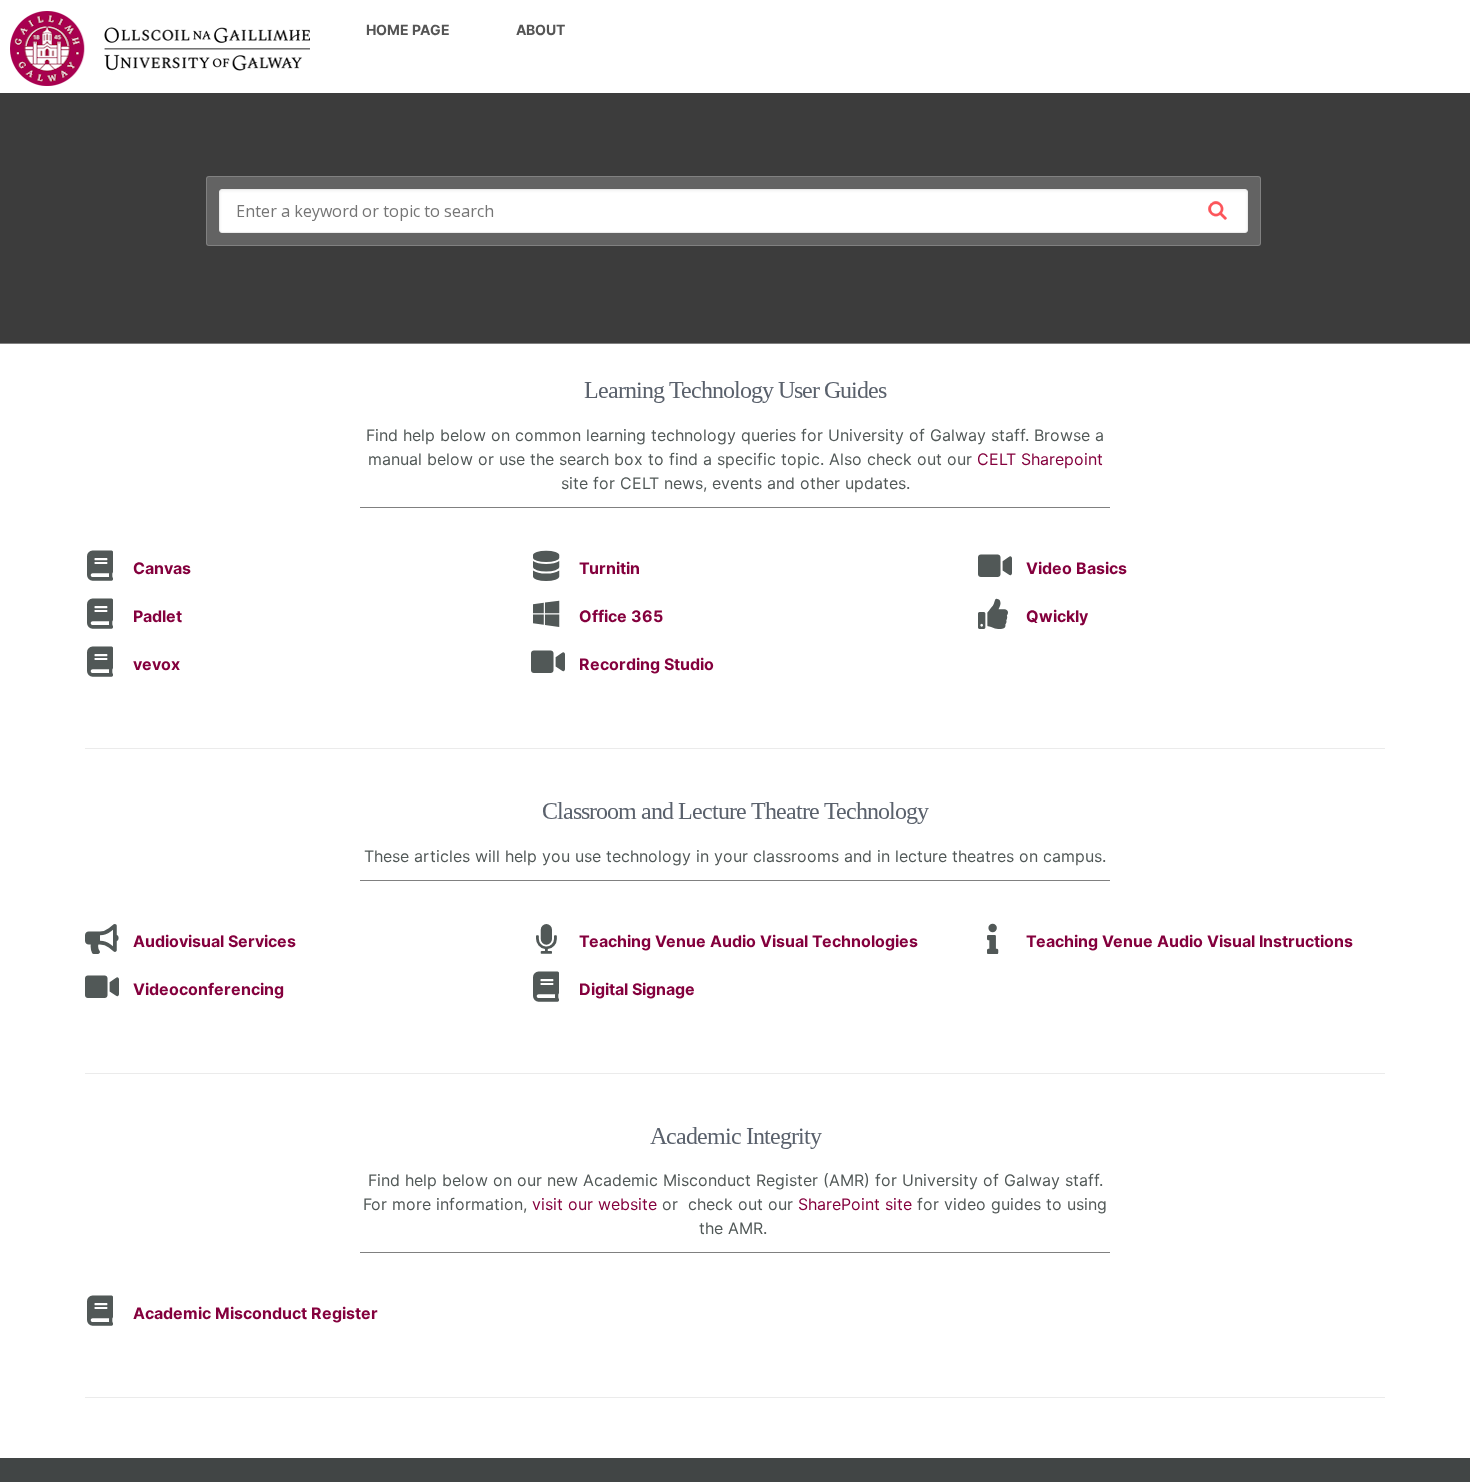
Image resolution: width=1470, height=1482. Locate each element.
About (540, 29)
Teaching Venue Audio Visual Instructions (1189, 941)
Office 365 (621, 616)
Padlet (157, 616)
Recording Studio (646, 664)
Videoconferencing (208, 989)
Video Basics (1076, 568)
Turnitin (609, 568)
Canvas (162, 568)
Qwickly (1057, 616)
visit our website (594, 1204)
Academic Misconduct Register (255, 1313)
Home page (408, 29)
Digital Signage (637, 989)
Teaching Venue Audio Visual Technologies (748, 941)
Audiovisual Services (214, 941)
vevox (156, 664)
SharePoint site (855, 1204)
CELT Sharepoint (1040, 459)
